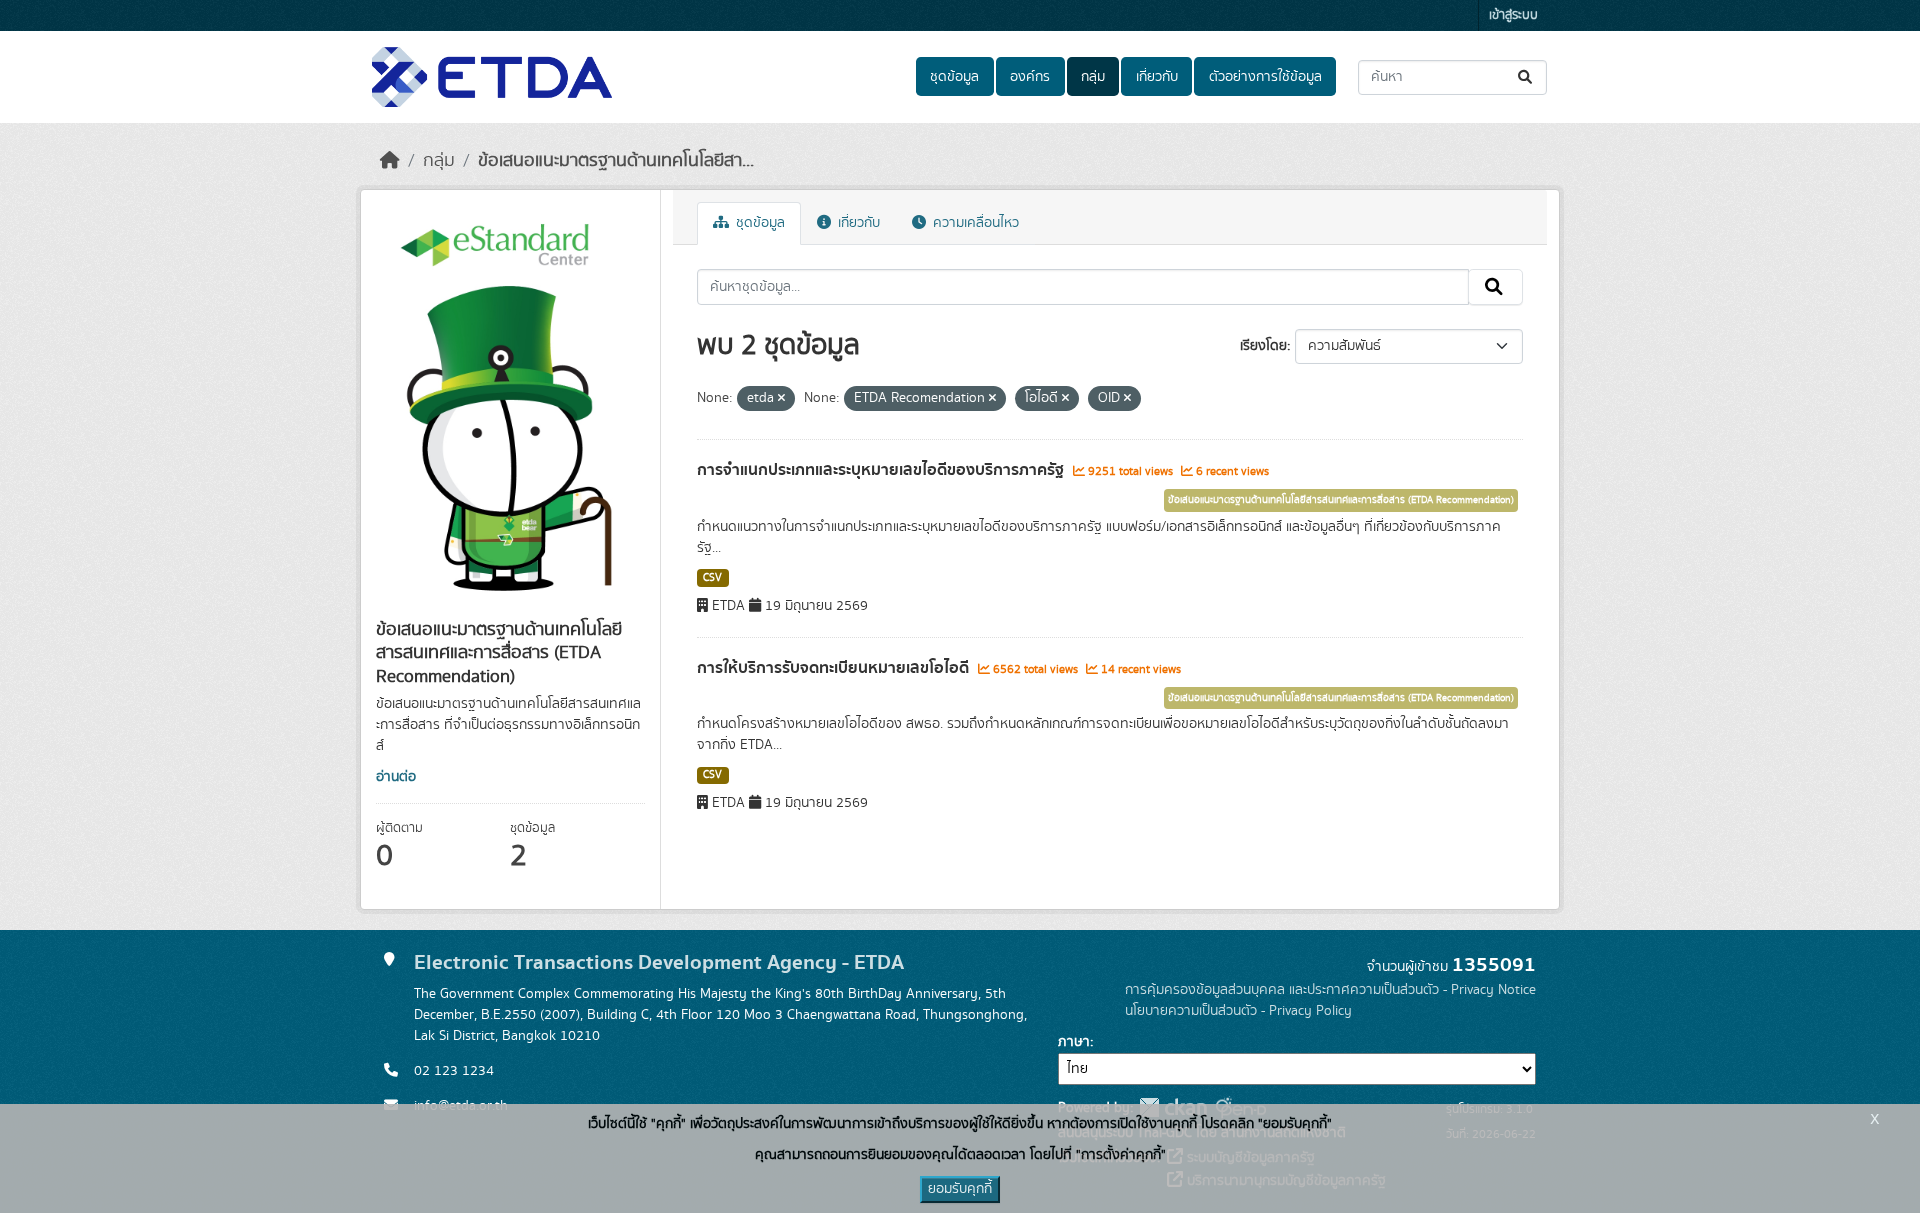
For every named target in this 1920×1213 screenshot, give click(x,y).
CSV (712, 578)
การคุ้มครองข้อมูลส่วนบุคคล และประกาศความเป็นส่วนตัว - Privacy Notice (1330, 990)
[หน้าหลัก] (390, 161)
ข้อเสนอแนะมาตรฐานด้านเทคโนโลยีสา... (616, 161)
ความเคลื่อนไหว (974, 223)
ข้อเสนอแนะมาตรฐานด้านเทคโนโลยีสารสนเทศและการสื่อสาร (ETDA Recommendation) (1341, 500)
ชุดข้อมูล (954, 77)
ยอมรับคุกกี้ (960, 1189)
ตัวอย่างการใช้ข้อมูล (1265, 77)
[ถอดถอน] (781, 399)
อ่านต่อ (396, 777)
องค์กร (1030, 77)
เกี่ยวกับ (1157, 77)
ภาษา (1074, 1042)
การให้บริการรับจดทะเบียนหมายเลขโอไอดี (835, 668)
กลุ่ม (1093, 77)
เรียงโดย (1263, 346)
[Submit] (1526, 77)
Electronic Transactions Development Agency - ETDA (659, 962)
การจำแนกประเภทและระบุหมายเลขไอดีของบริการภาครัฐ (882, 470)
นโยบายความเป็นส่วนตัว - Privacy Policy (1238, 1011)
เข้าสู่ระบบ (1513, 15)
